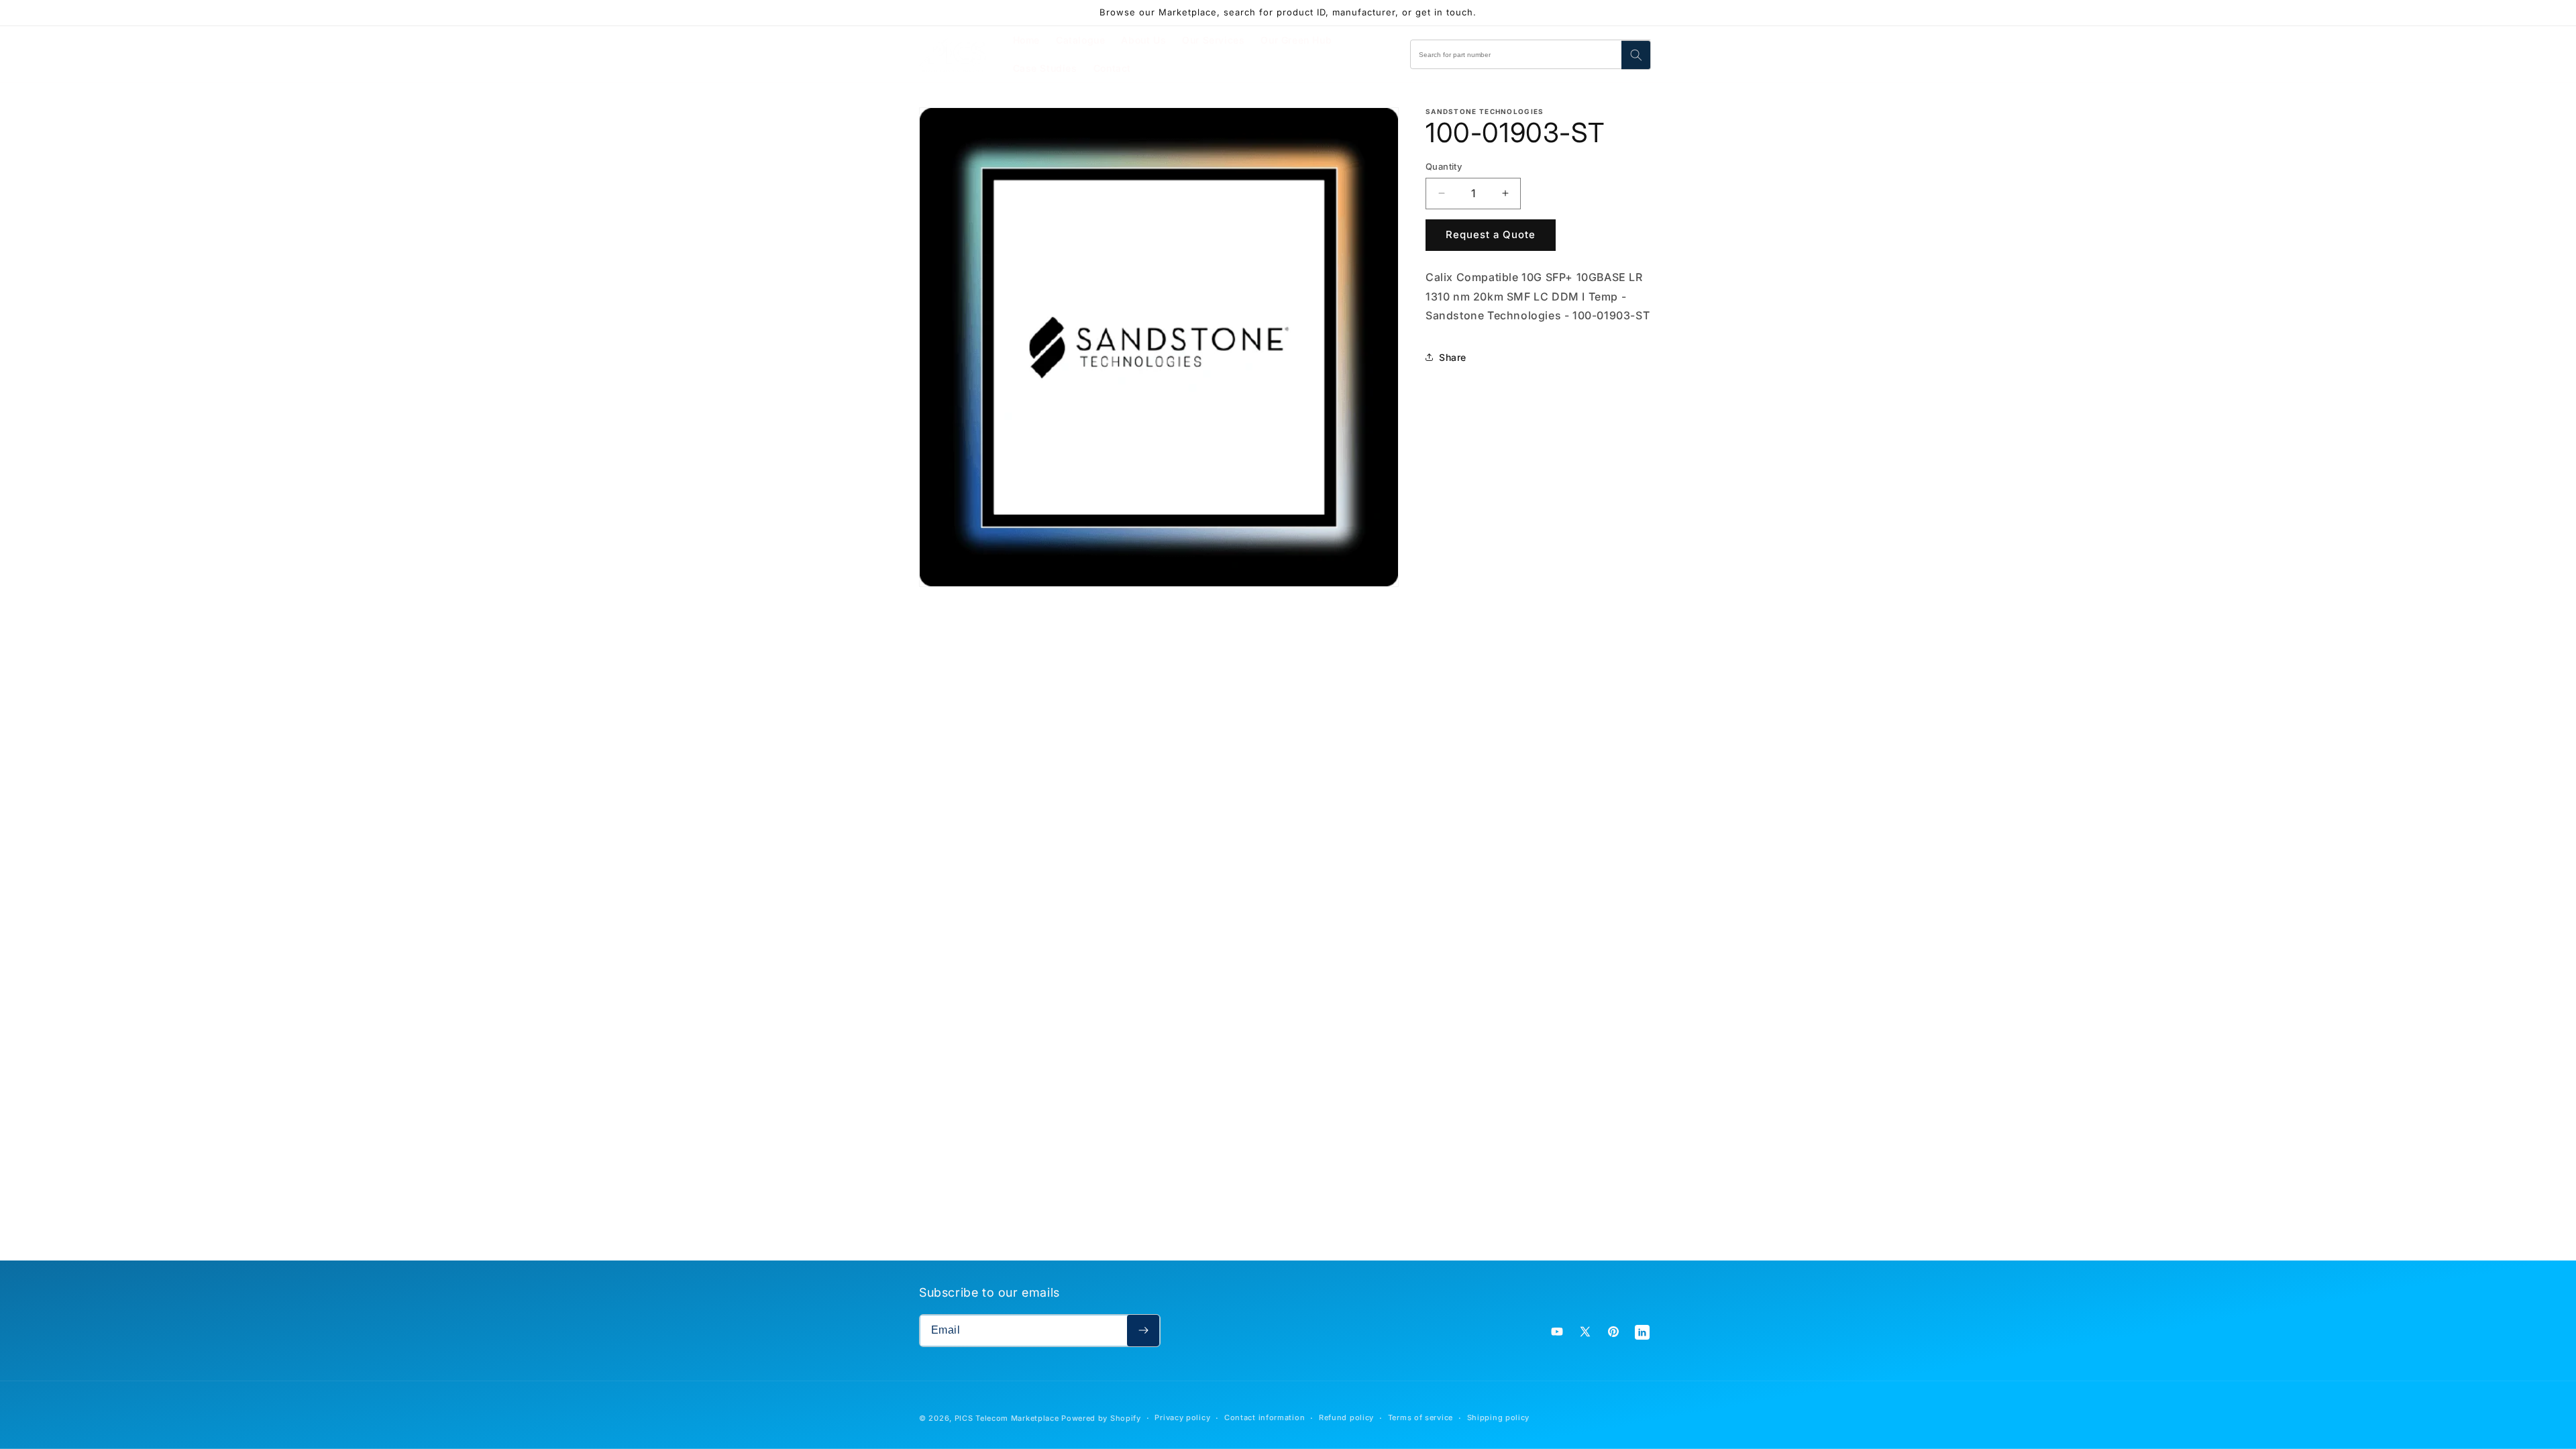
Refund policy (1346, 1417)
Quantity (1444, 166)
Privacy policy (1182, 1417)
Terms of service (1420, 1417)
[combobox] (1531, 54)
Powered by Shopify (1101, 1418)
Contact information (1265, 1417)
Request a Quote (1491, 234)
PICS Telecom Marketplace (1007, 1418)
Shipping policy (1499, 1417)
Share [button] (1453, 357)
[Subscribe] (1143, 1331)
